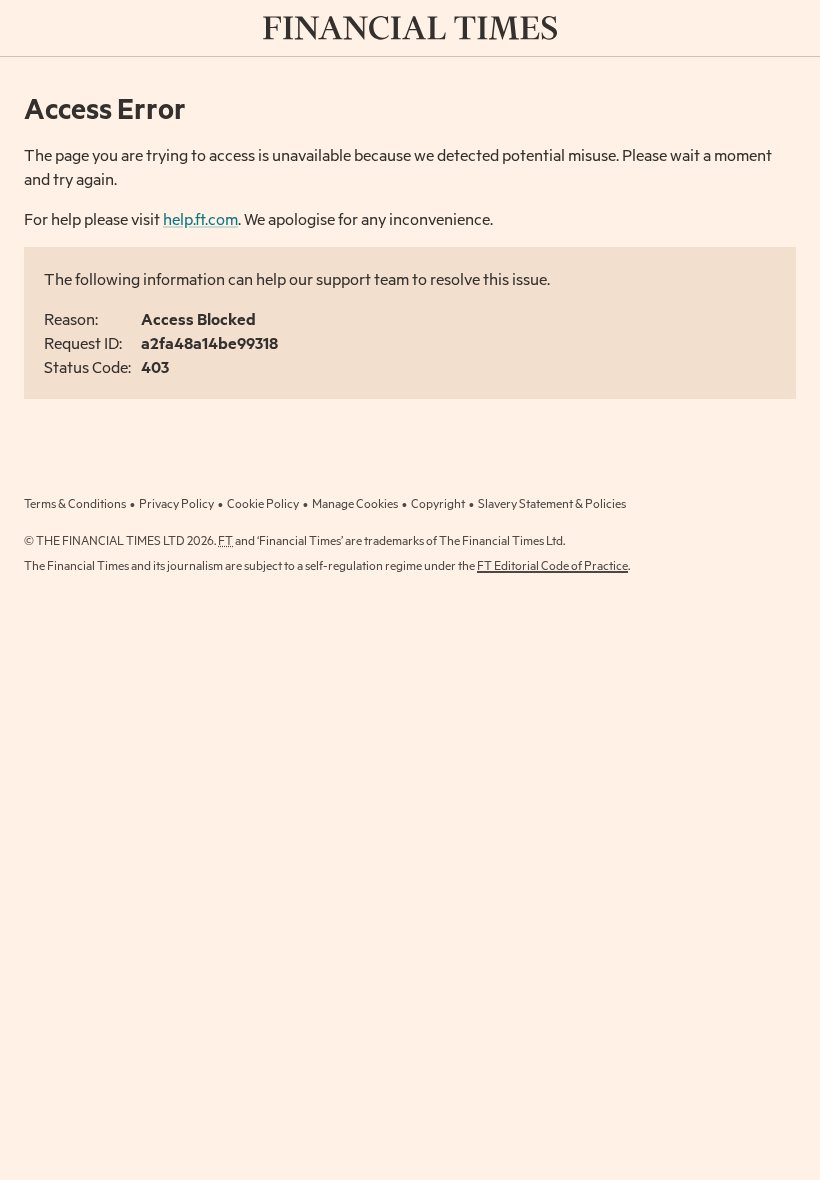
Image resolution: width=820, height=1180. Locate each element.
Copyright (438, 503)
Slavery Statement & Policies (552, 503)
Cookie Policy (263, 503)
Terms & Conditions (75, 503)
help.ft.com (200, 218)
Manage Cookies (355, 503)
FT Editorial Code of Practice (552, 565)
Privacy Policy (176, 503)
